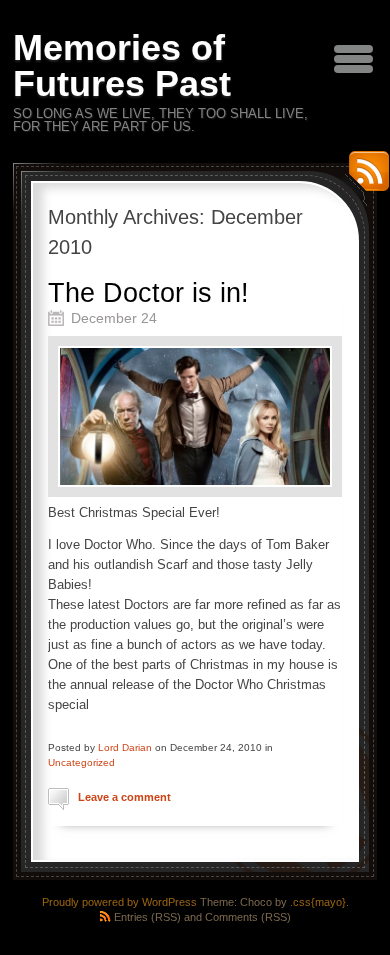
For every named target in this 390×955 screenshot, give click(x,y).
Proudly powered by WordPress (119, 902)
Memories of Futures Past (122, 65)
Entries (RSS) (147, 917)
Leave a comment (124, 797)
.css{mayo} (318, 902)
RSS (364, 178)
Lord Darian (125, 747)
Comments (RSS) (248, 917)
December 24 (114, 318)
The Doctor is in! (148, 293)
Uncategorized (81, 762)
